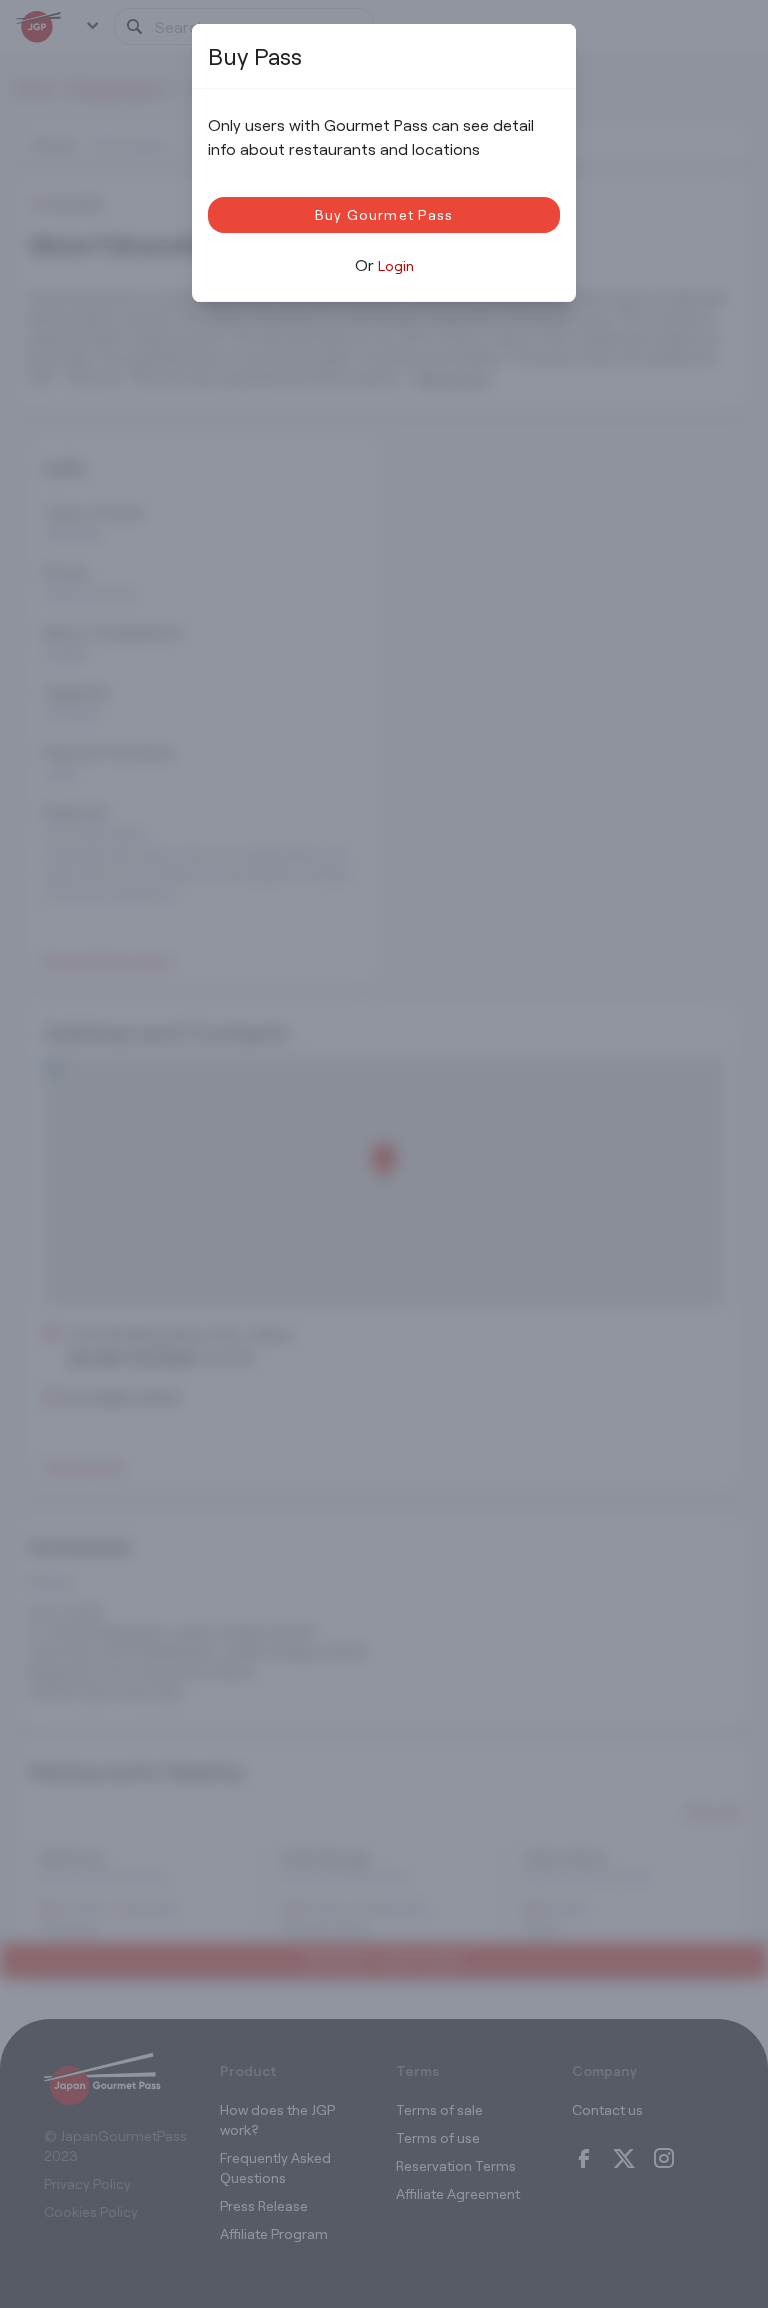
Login (396, 265)
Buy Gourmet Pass (384, 214)
